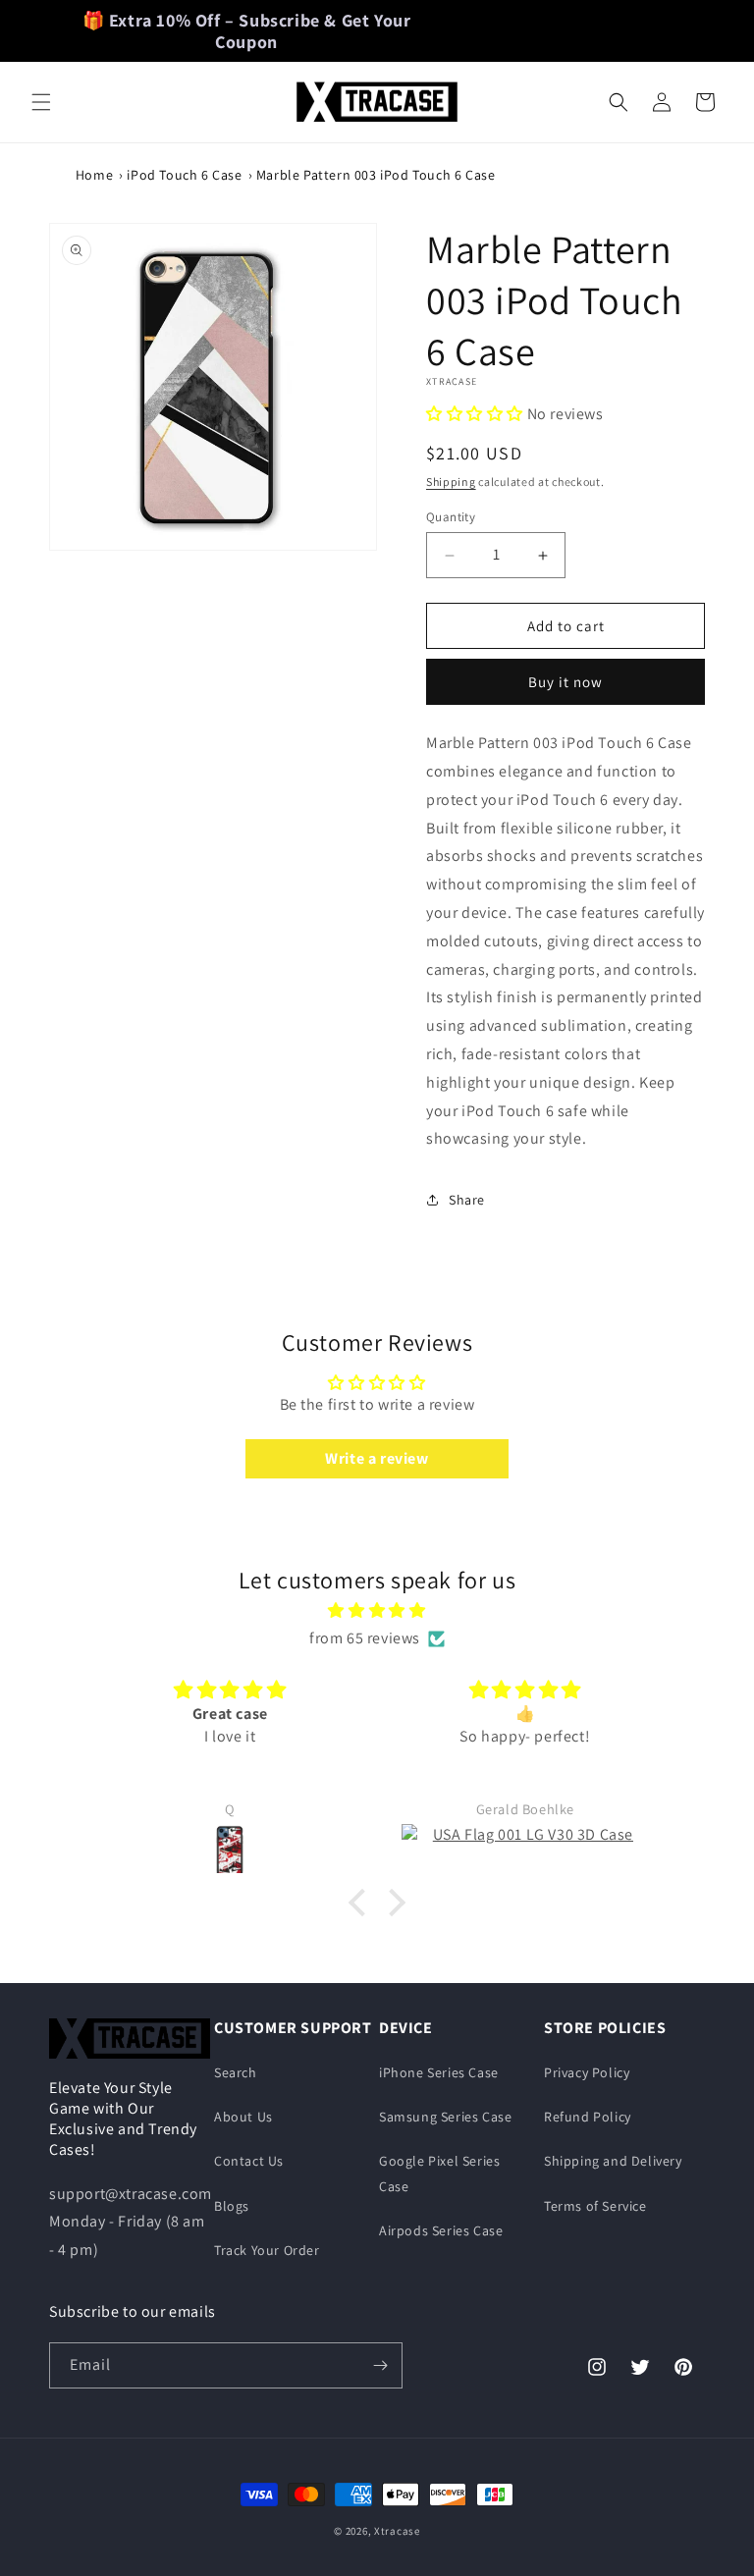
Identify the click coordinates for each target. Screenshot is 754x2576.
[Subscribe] (380, 2365)
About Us (243, 2117)
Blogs (232, 2206)
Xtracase (397, 2531)
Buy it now (565, 682)
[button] (41, 102)
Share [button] (467, 1200)
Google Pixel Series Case (439, 2173)
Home (94, 175)
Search (236, 2072)
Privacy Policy (587, 2072)
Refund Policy (588, 2117)
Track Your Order (267, 2250)
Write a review (377, 1458)
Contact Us (249, 2161)
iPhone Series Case (439, 2072)
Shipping (451, 482)
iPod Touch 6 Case (184, 175)
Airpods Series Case (441, 2230)
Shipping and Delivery (613, 2161)
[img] (377, 1611)
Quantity (451, 517)
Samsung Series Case (445, 2117)
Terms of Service (595, 2206)
